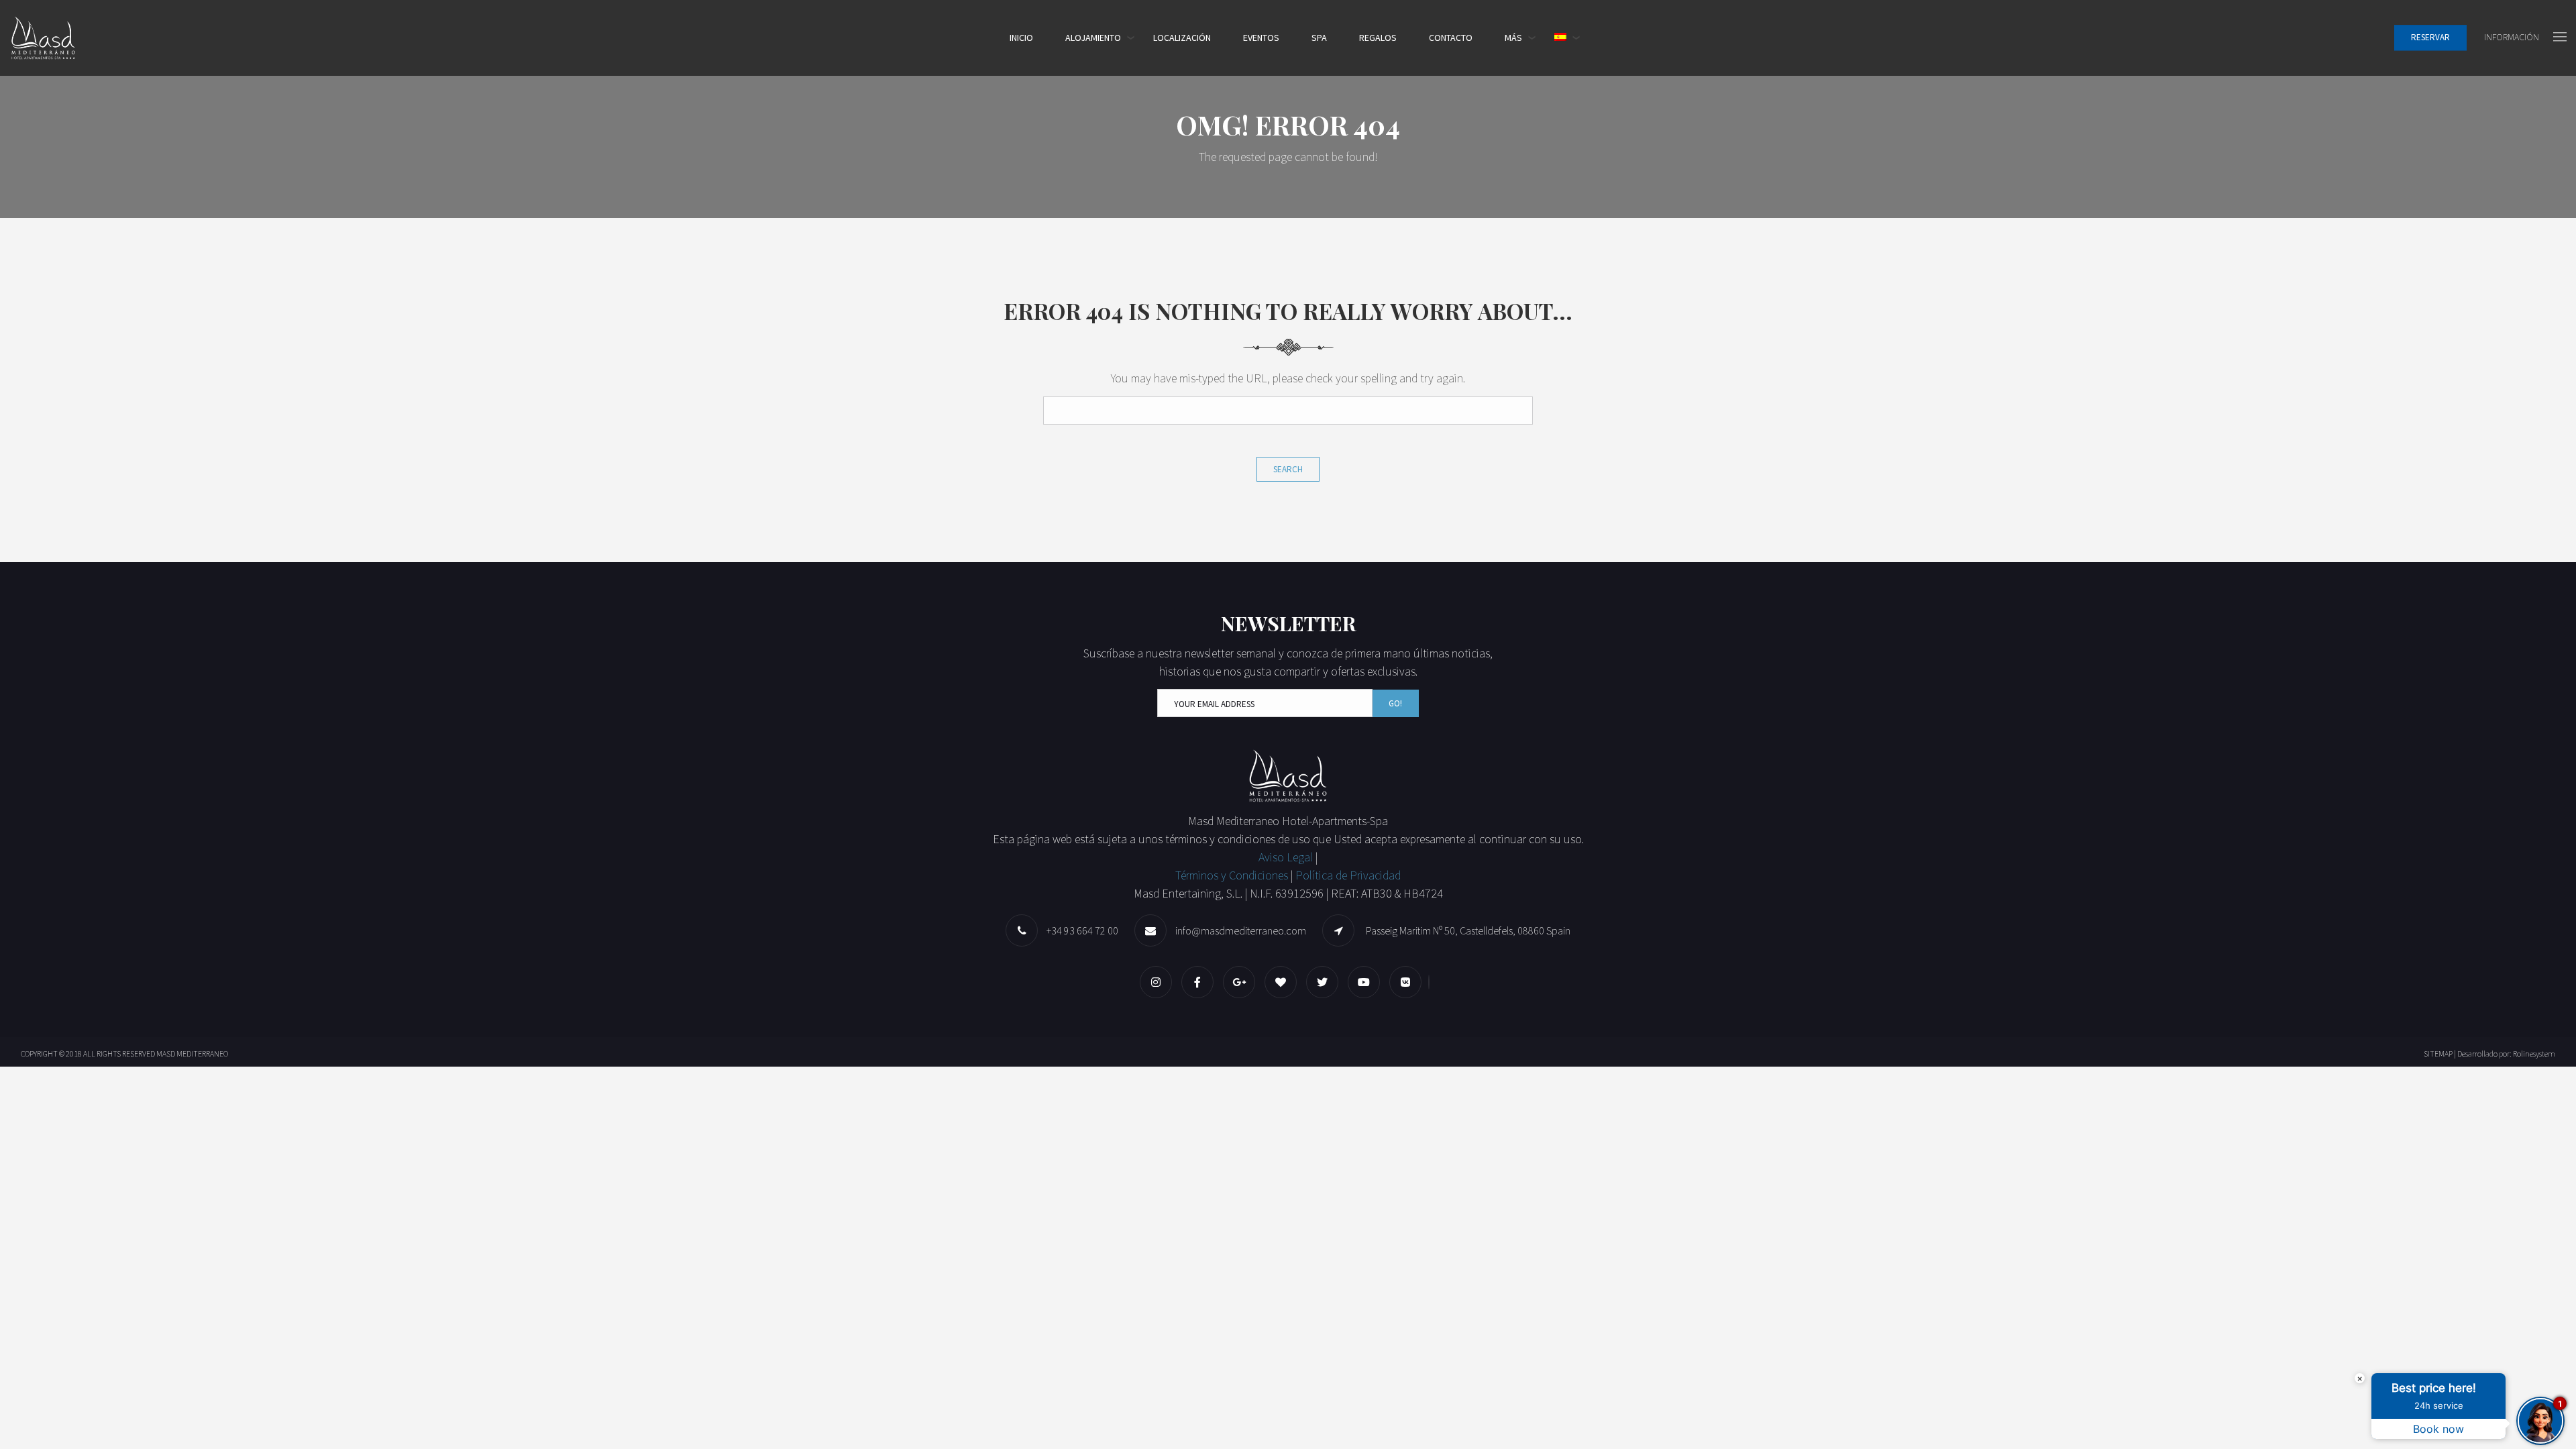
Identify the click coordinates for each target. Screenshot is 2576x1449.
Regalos (1378, 38)
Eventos (1261, 38)
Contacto (1451, 38)
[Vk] (1409, 982)
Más (1513, 38)
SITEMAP (2438, 1054)
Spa (1319, 38)
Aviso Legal (1287, 857)
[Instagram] (1159, 982)
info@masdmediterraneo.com (1241, 930)
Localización (1182, 38)
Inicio (1021, 38)
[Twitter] (1326, 982)
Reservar (2430, 38)
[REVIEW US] (1284, 982)
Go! (1395, 703)
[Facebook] (1201, 982)
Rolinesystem (2534, 1054)
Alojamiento (1093, 38)
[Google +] (1242, 982)
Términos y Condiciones (1232, 875)
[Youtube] (1367, 982)
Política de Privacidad (1348, 875)
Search (1288, 469)
